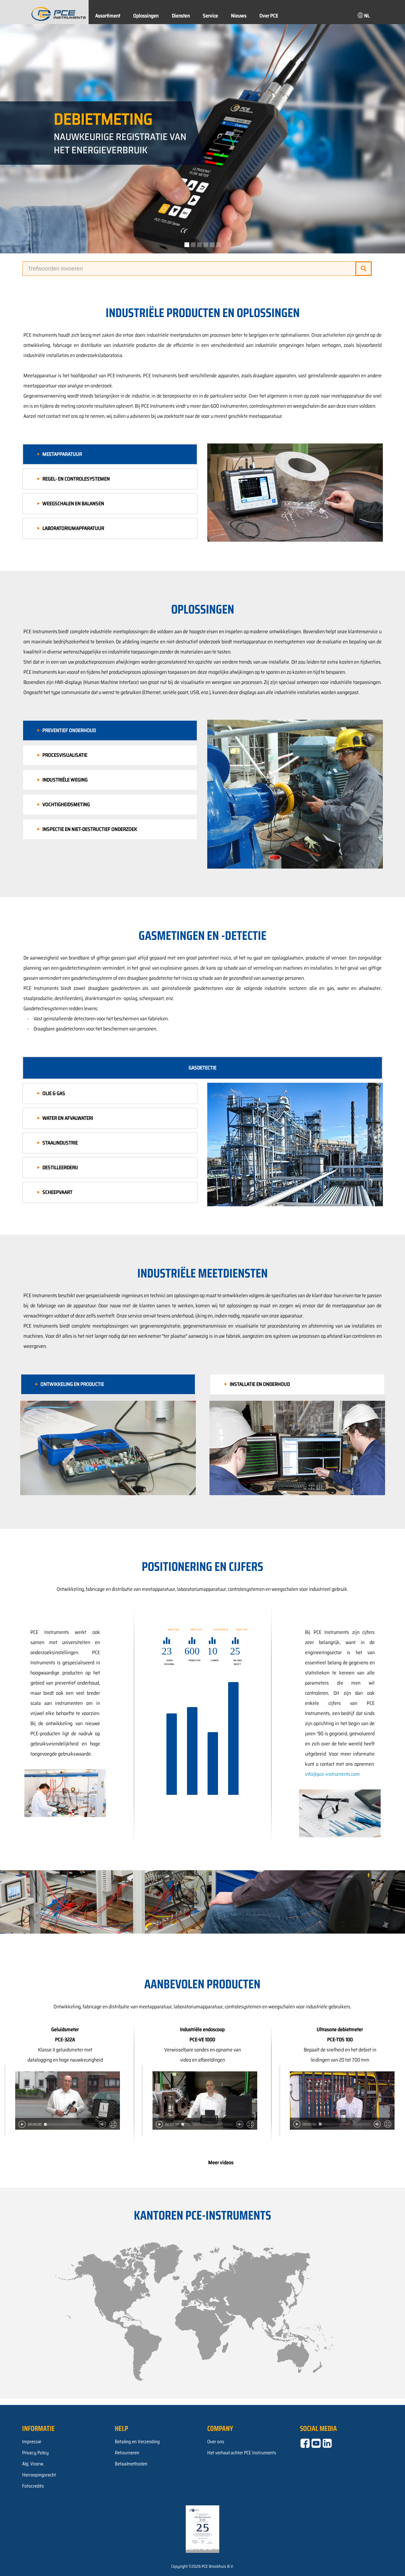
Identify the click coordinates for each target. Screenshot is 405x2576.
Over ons (216, 2442)
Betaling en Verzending (137, 2442)
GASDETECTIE (202, 1068)
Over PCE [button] (269, 16)
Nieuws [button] (239, 16)
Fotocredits (33, 2486)
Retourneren (127, 2453)
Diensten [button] (181, 16)
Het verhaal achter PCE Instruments (242, 2453)
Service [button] (210, 16)
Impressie (32, 2442)
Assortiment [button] (108, 16)
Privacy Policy (35, 2453)
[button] (363, 15)
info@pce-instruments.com (332, 1774)
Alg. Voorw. (33, 2464)
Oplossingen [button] (146, 16)
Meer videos (221, 2162)
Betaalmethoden (131, 2464)
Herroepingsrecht (39, 2475)
